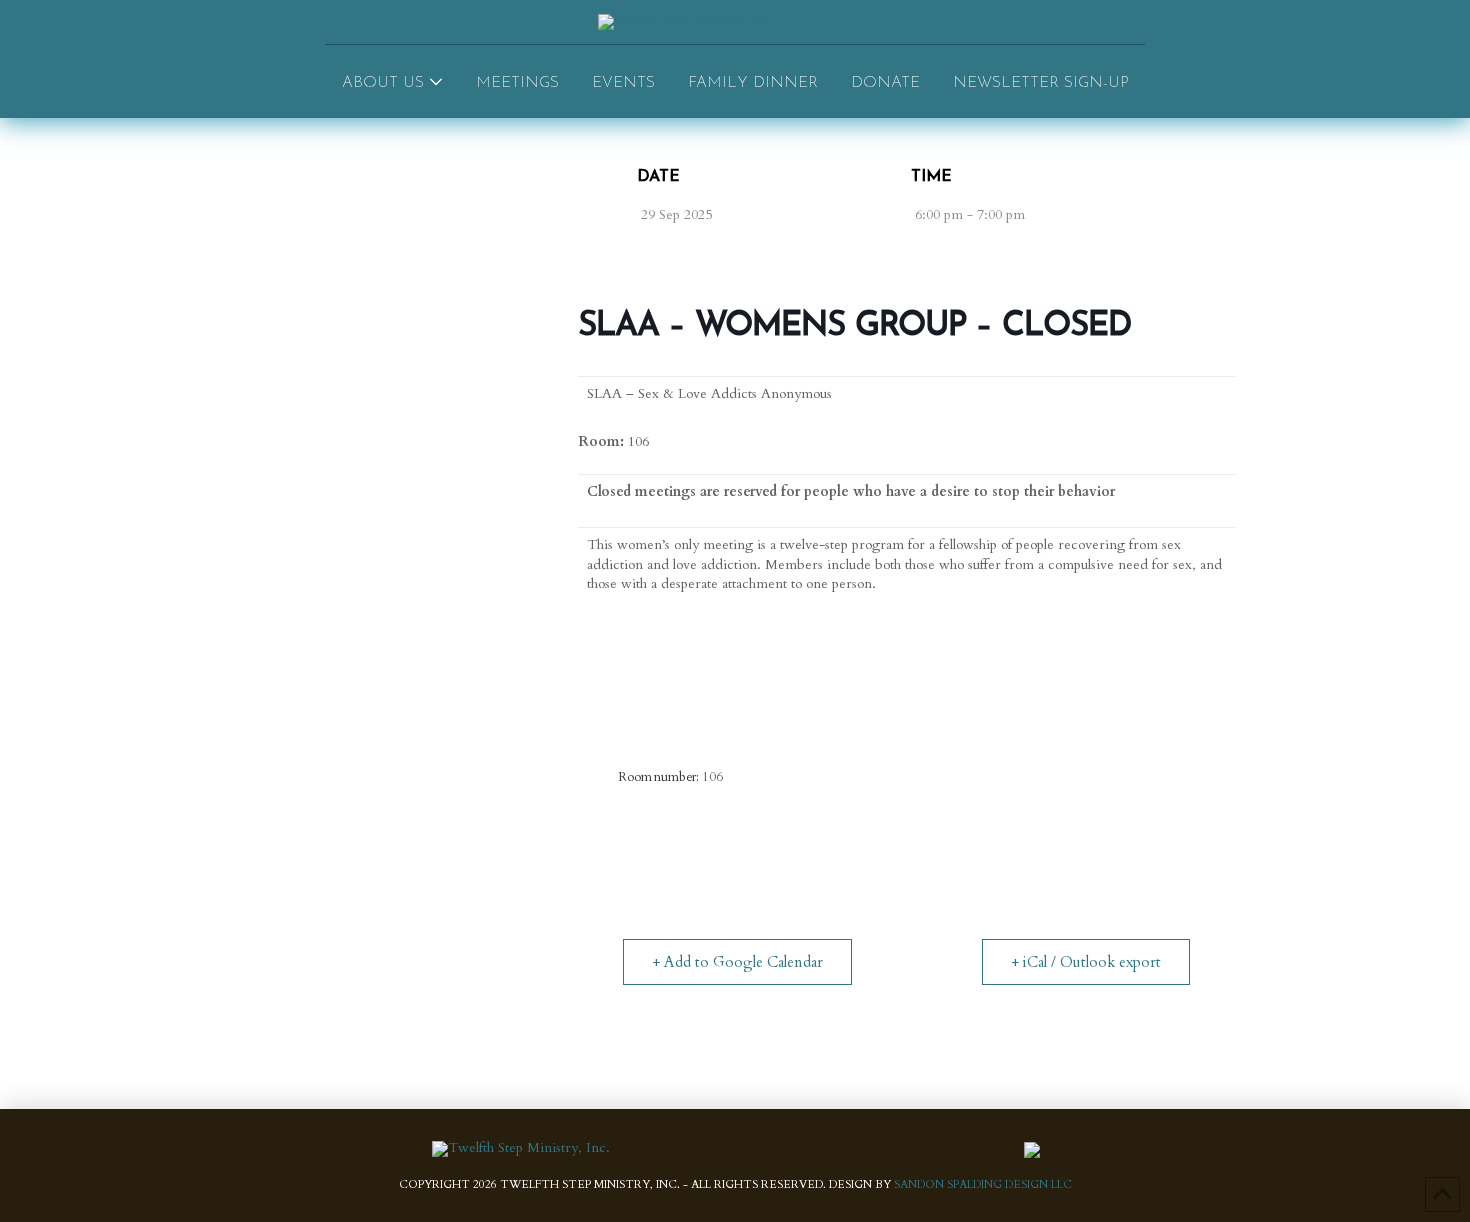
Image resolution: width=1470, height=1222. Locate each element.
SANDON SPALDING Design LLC (983, 1184)
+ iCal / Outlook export (1086, 962)
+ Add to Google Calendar (737, 962)
